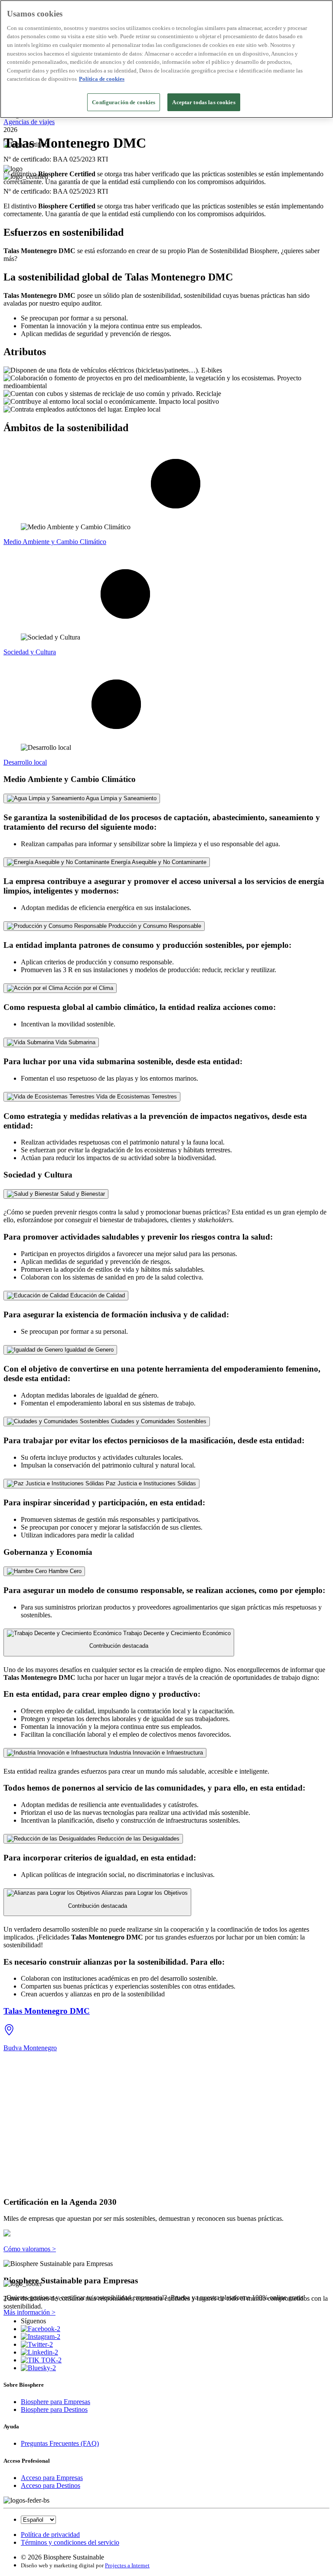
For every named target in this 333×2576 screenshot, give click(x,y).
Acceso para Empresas (52, 2478)
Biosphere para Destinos (54, 2409)
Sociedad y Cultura (30, 652)
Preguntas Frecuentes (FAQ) (60, 2443)
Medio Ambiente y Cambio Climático (55, 542)
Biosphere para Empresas (55, 2402)
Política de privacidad (50, 2535)
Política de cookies (102, 79)
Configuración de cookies (124, 102)
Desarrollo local (25, 762)
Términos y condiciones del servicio (70, 2542)
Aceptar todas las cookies (204, 102)
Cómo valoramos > (30, 2249)
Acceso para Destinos (51, 2485)
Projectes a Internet (127, 2565)
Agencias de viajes (29, 122)
